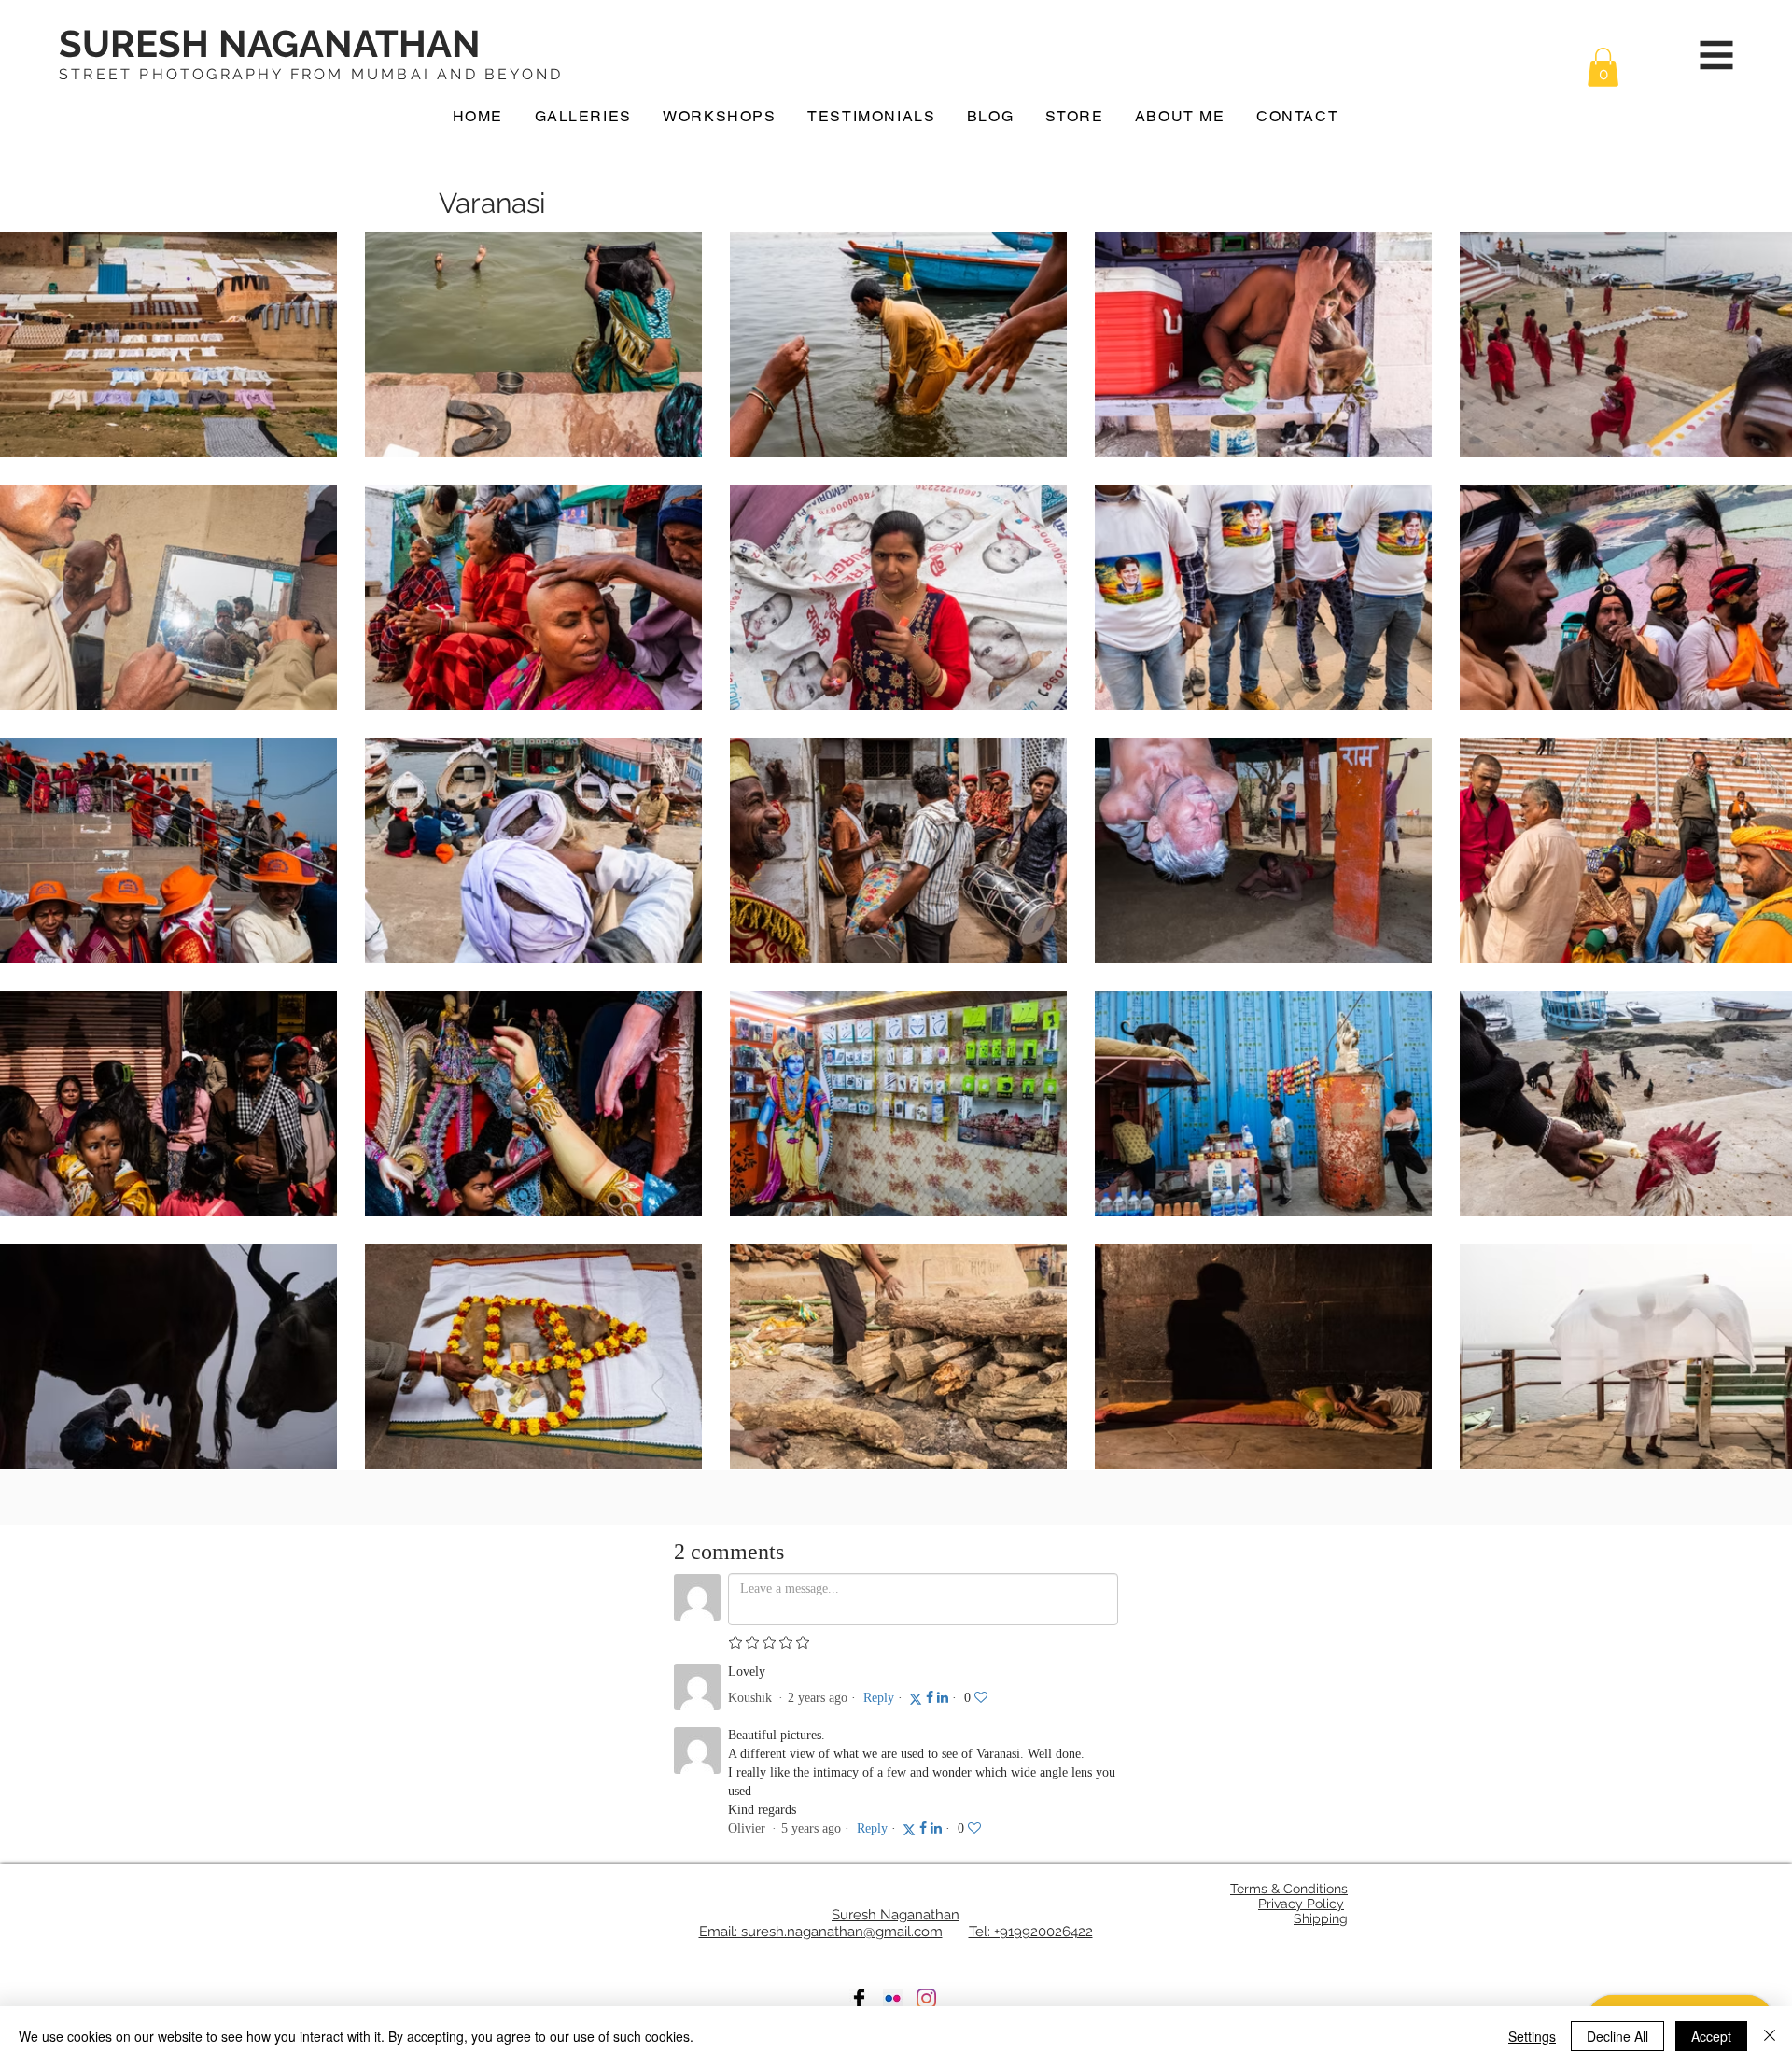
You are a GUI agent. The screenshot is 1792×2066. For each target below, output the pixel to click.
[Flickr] (893, 1998)
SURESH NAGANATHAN (270, 43)
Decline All (1617, 2036)
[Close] (1770, 2036)
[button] (1603, 67)
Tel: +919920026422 (1031, 1932)
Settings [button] (1532, 2036)
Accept (1711, 2036)
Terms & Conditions (1289, 1889)
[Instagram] (926, 1998)
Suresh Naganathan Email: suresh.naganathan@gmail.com (830, 1923)
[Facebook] (859, 1998)
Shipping (1321, 1918)
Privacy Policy (1301, 1904)
